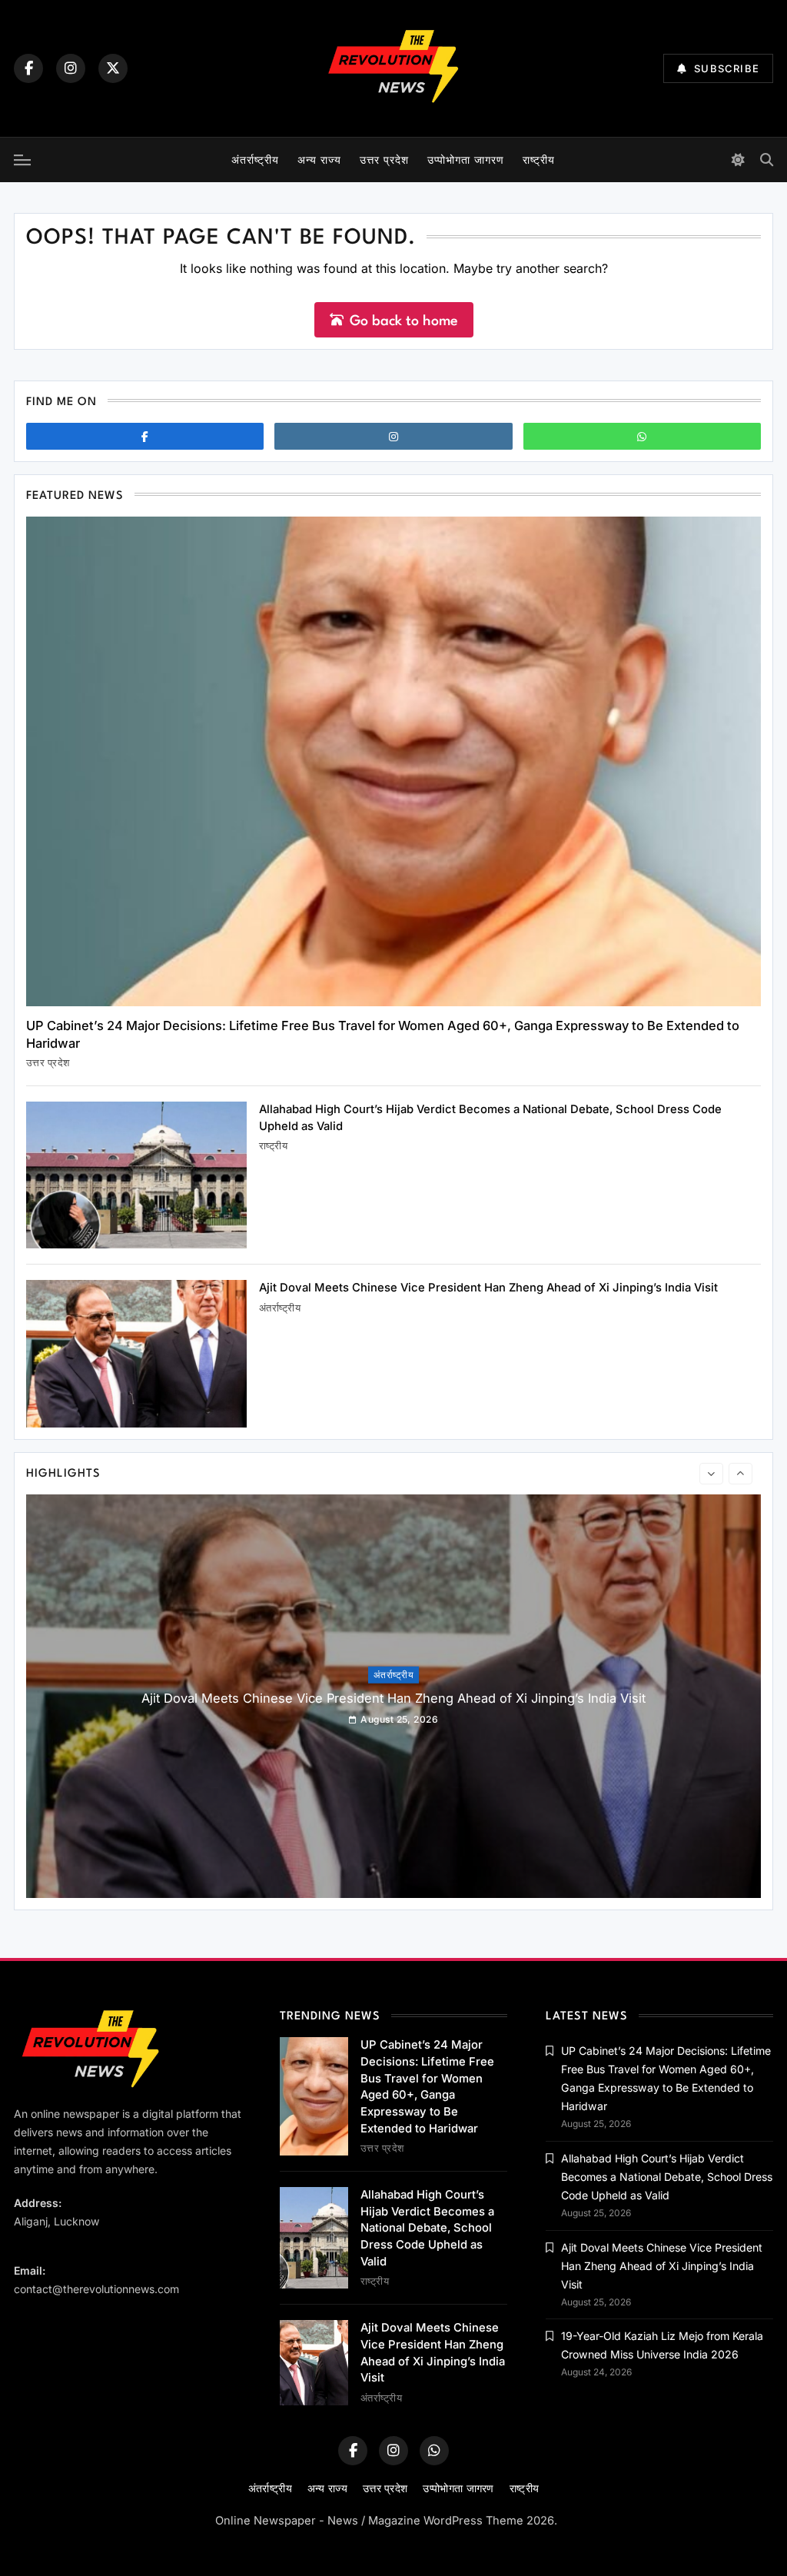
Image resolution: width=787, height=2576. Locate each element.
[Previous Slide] (711, 1474)
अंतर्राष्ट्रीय (255, 160)
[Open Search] (767, 160)
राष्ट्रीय (539, 160)
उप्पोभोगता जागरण (466, 160)
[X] (113, 68)
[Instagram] (71, 68)
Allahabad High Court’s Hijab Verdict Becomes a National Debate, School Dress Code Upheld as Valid (427, 2228)
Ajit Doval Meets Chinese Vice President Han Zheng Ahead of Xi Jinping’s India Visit (488, 1288)
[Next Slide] (741, 1474)
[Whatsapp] (642, 436)
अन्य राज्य (319, 160)
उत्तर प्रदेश (384, 160)
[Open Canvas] (22, 160)
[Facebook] (28, 68)
